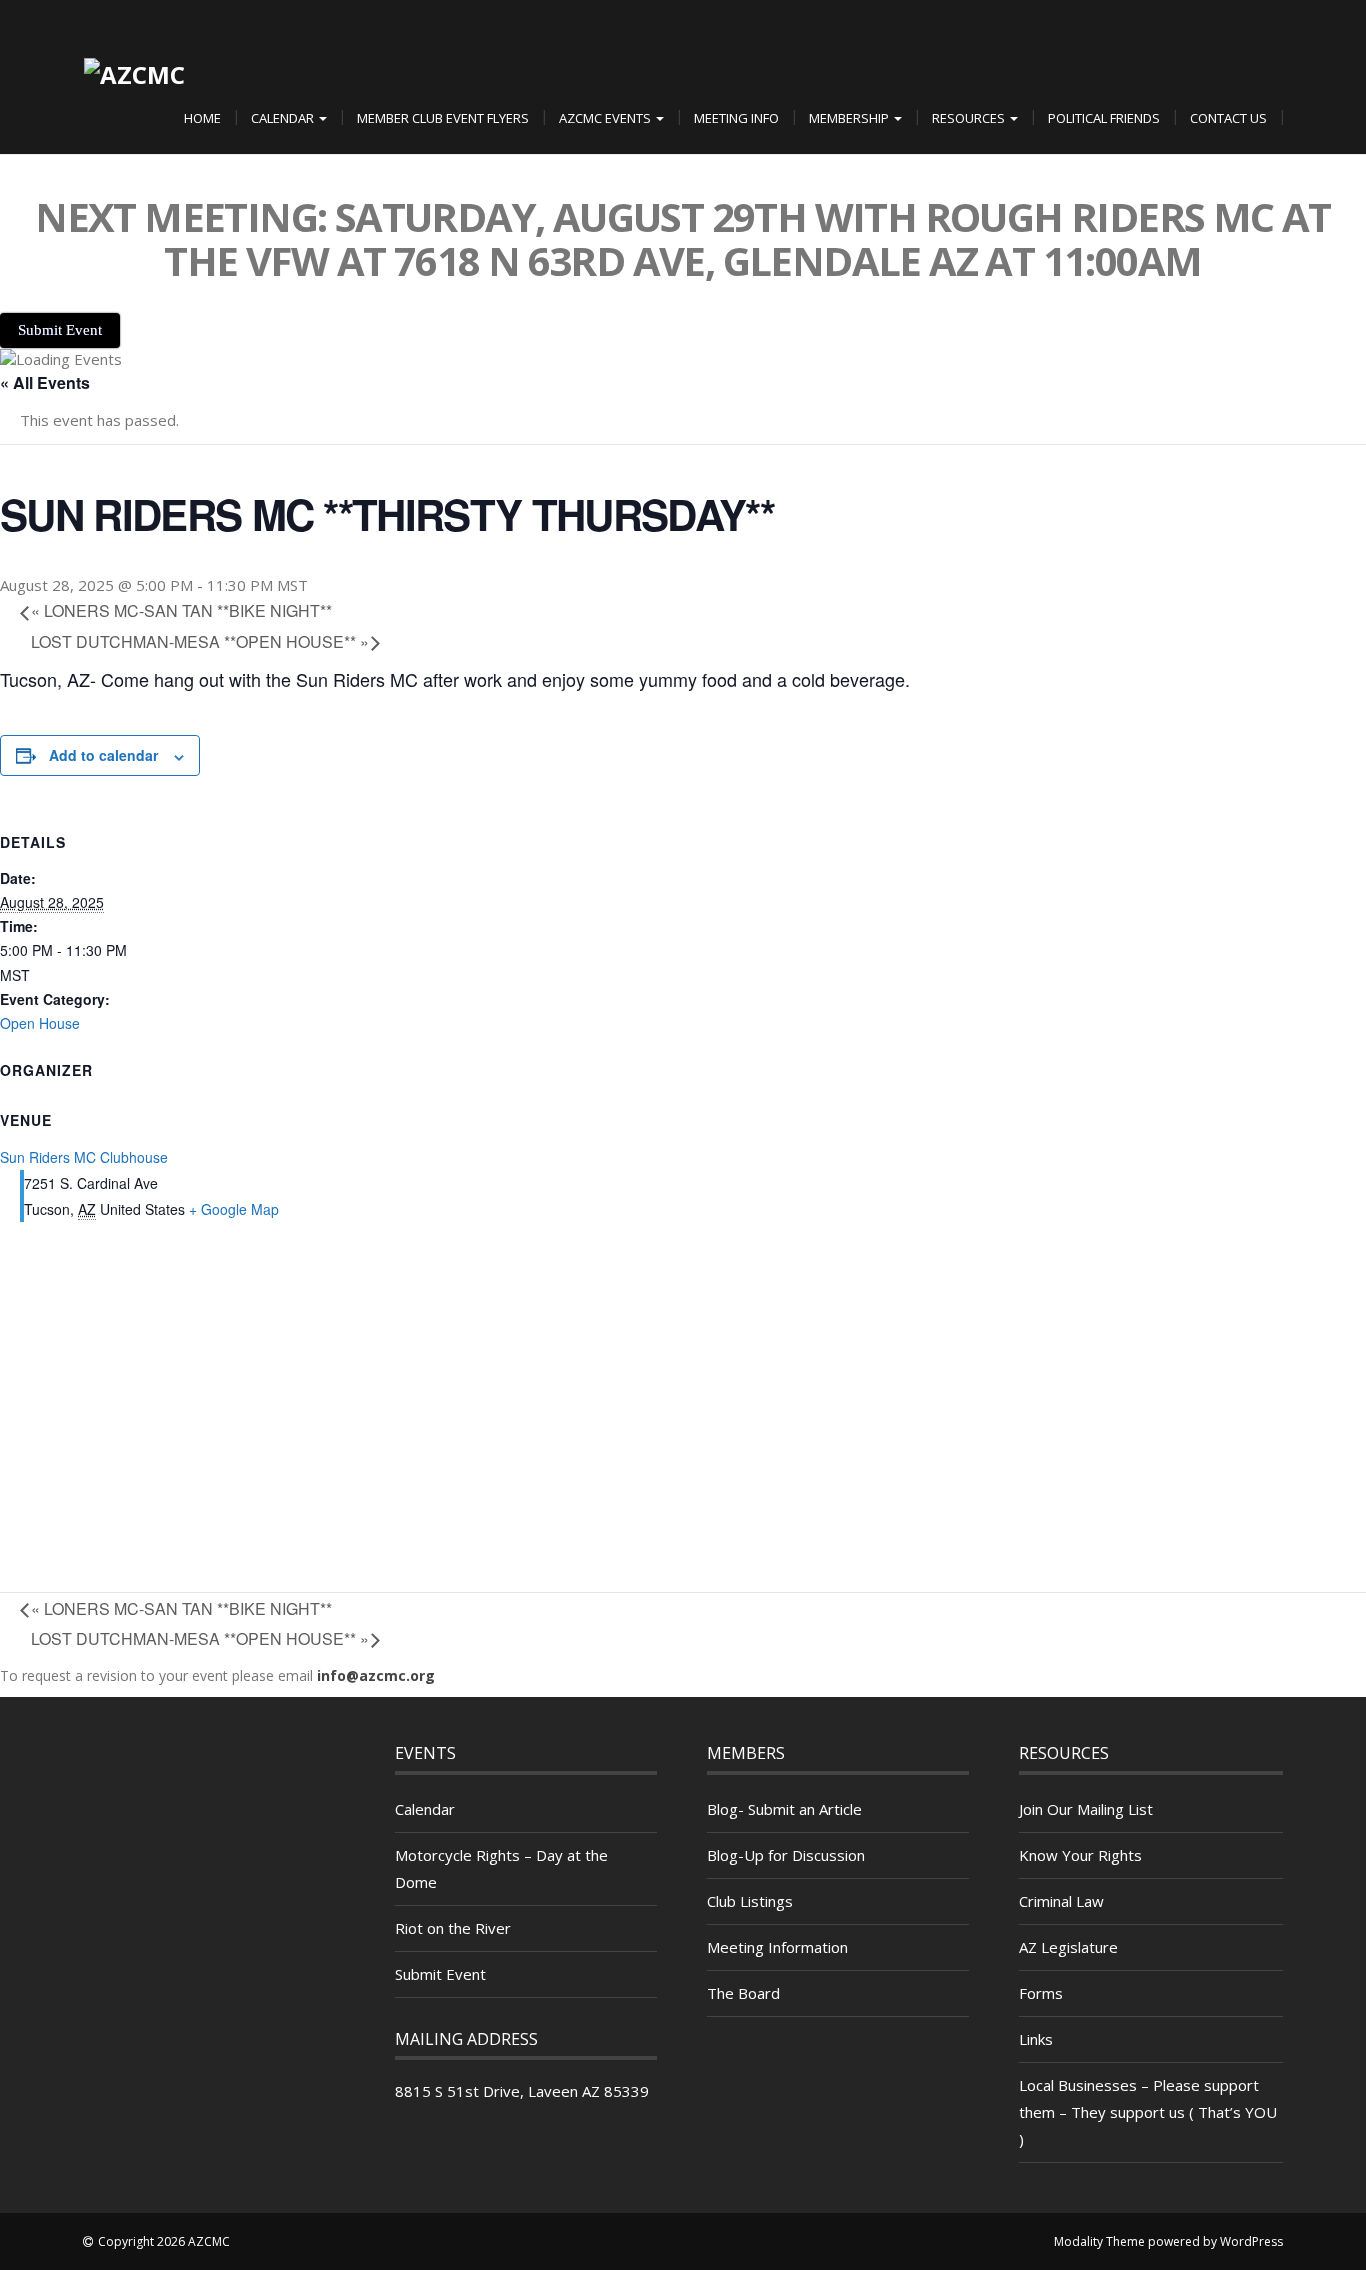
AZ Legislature (1068, 1947)
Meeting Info (736, 118)
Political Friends (1104, 118)
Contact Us (1228, 118)
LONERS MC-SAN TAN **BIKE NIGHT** (181, 610)
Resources (970, 118)
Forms (1041, 1993)
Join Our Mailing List (1086, 1809)
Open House (40, 1023)
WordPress (1251, 2241)
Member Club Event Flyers (443, 118)
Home (202, 118)
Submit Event (440, 1974)
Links (1036, 2039)
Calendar (284, 118)
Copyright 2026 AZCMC (164, 2241)
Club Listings (750, 1901)
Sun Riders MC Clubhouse (84, 1157)
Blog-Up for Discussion (786, 1855)
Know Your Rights (1080, 1855)
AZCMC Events (606, 118)
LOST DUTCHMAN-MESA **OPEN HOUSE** (200, 641)
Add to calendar (103, 755)
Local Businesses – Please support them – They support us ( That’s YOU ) (1148, 2112)
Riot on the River (453, 1928)
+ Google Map (234, 1209)
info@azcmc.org (376, 1675)
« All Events (45, 382)
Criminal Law (1061, 1901)
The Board (743, 1993)
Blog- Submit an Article (784, 1809)
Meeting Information (777, 1947)
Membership (850, 118)
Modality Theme (1099, 2241)
